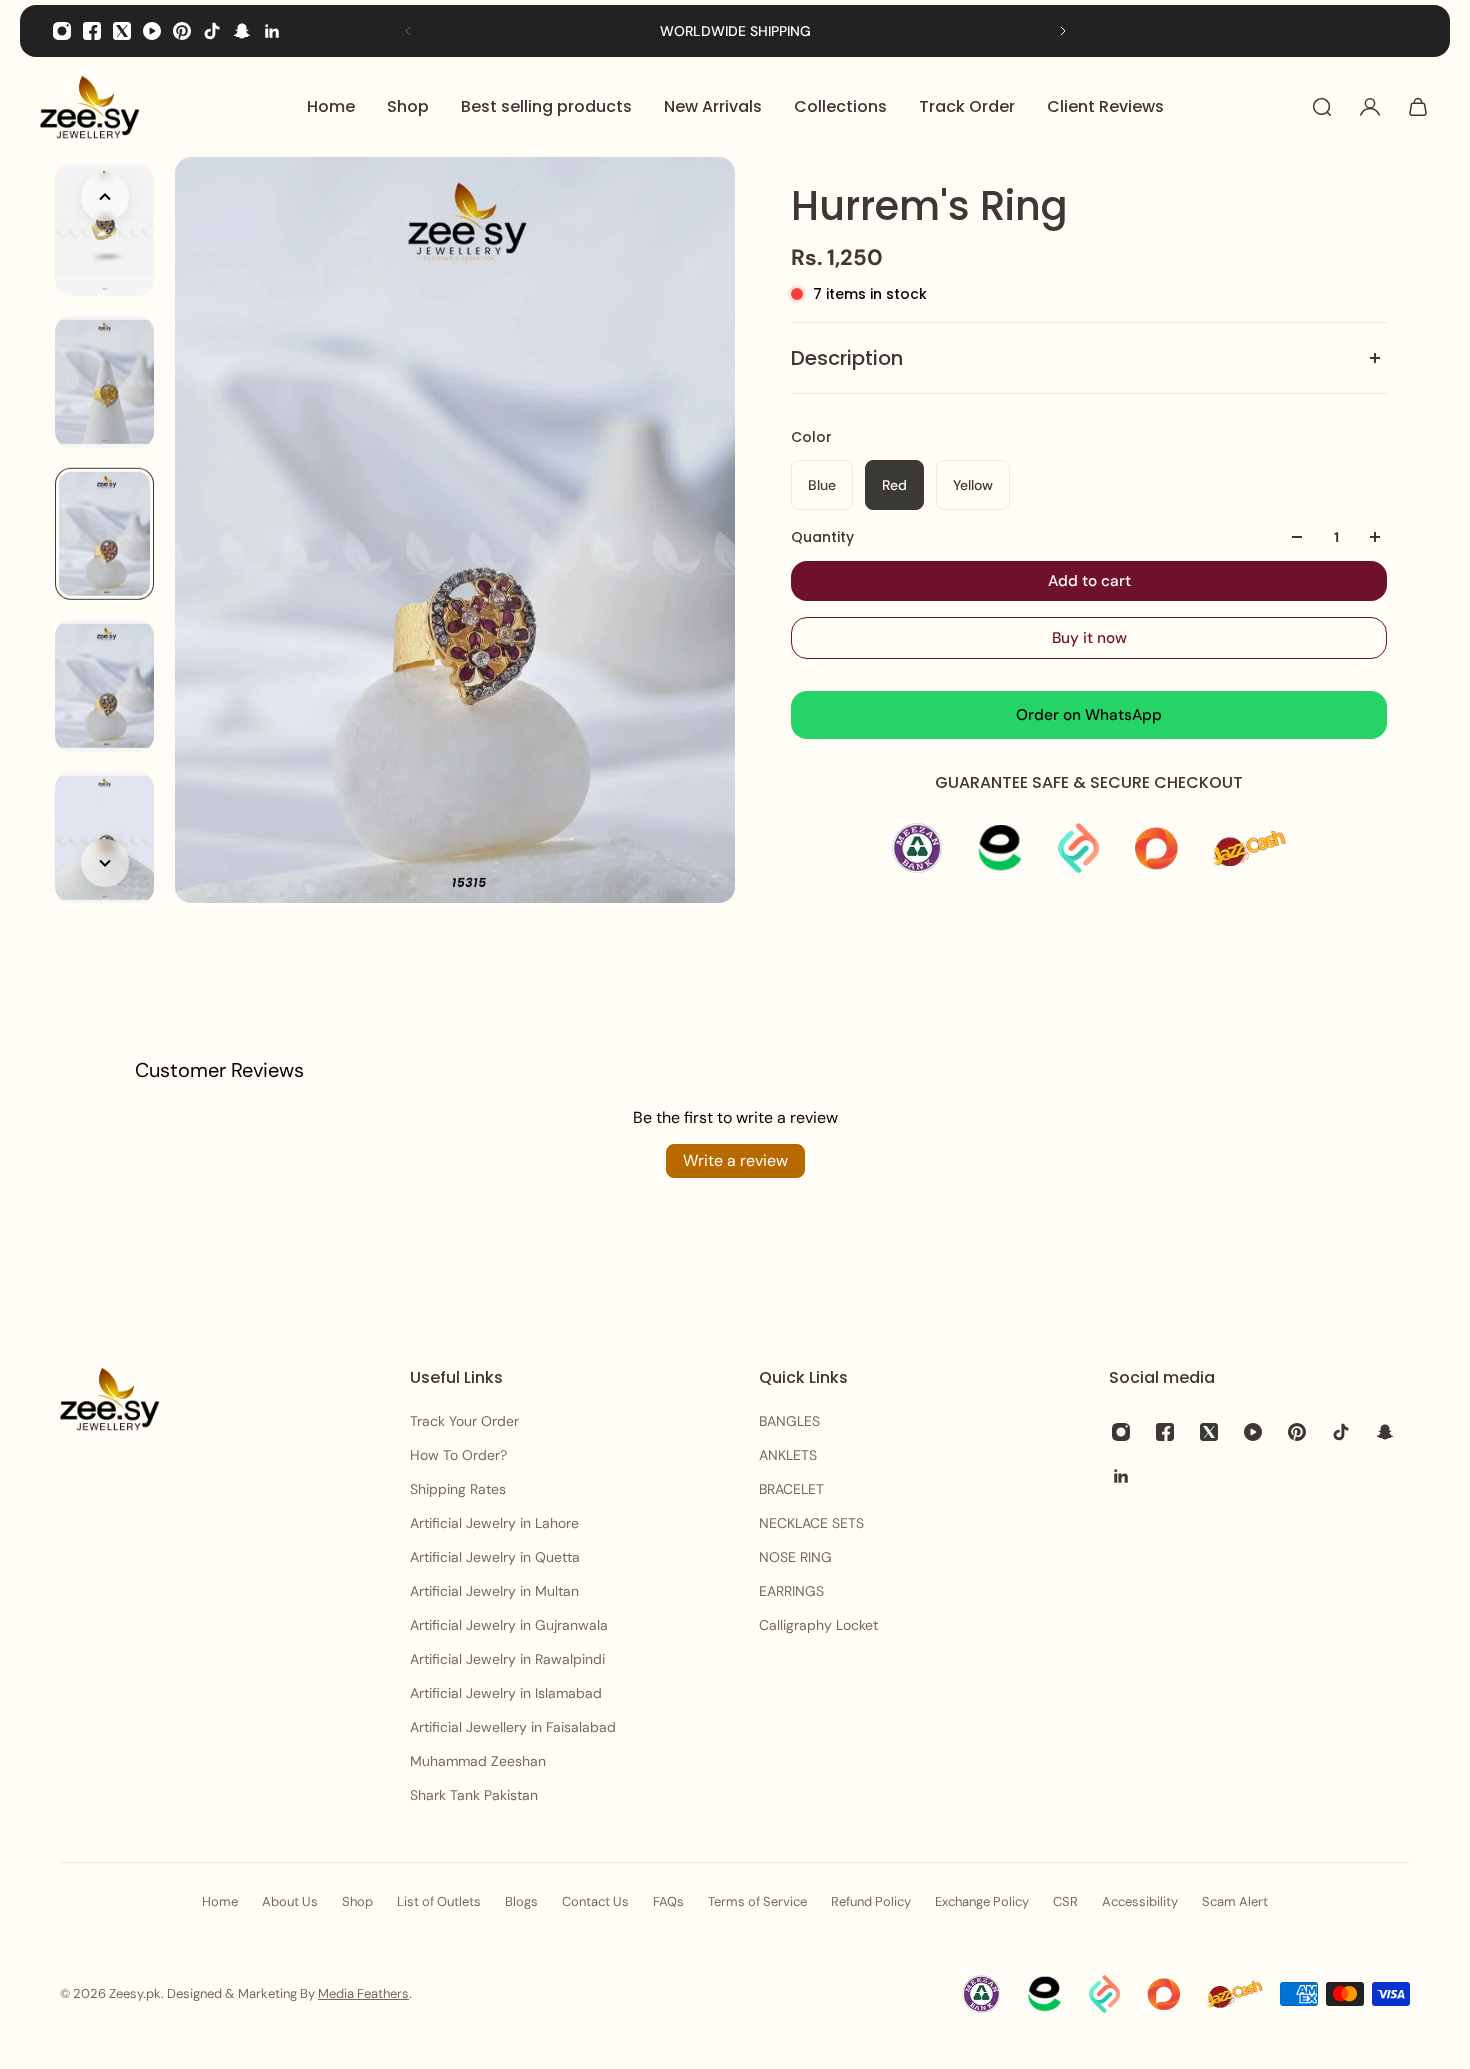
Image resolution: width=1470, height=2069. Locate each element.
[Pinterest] (182, 31)
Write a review (735, 1160)
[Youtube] (152, 31)
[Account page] (1370, 107)
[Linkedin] (272, 31)
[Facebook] (92, 31)
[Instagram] (62, 31)
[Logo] (90, 107)
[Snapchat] (242, 31)
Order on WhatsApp (1089, 715)
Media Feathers (363, 1993)
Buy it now (1089, 638)
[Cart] (1418, 107)
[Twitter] (122, 31)
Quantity (822, 537)
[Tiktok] (212, 31)
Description (847, 358)
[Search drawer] (1322, 107)
